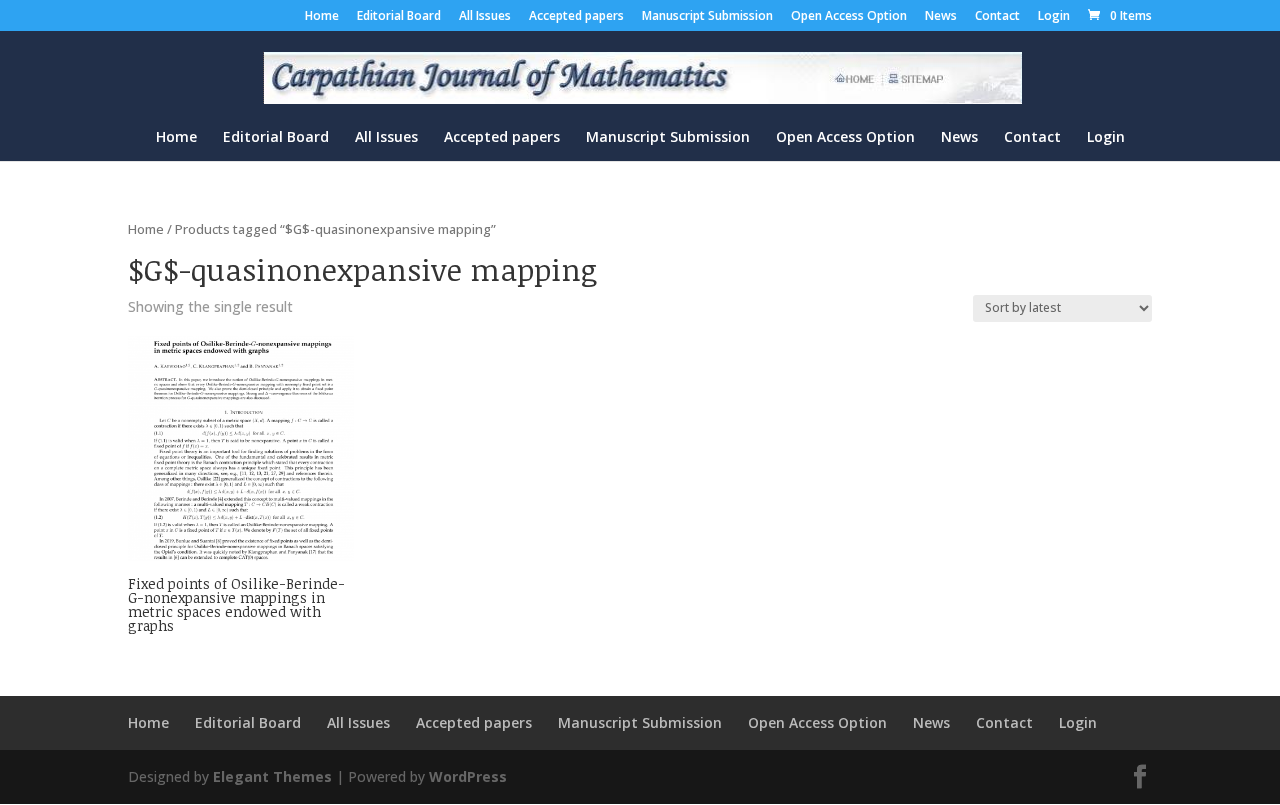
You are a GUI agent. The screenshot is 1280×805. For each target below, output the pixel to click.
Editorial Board (399, 17)
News (941, 17)
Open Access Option (849, 17)
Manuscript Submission (707, 17)
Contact (997, 17)
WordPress (468, 776)
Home (322, 17)
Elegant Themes (272, 776)
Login (1054, 17)
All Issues (485, 17)
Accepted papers (576, 17)
